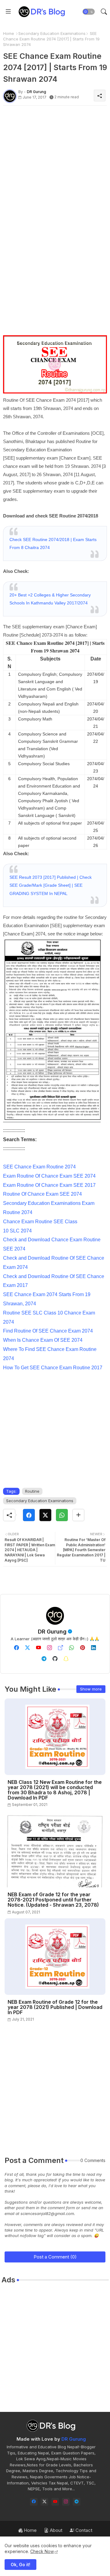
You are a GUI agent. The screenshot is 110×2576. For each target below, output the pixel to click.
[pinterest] (82, 1648)
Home (9, 33)
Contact (83, 2530)
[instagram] (50, 1648)
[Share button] (78, 1515)
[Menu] (8, 12)
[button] (89, 12)
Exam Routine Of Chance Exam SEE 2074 (49, 1176)
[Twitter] (45, 1515)
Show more (91, 1689)
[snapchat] (66, 1659)
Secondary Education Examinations (52, 33)
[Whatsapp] (62, 1515)
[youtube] (38, 1648)
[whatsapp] (71, 1648)
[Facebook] (29, 1515)
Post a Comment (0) (55, 2257)
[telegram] (44, 1659)
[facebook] (16, 1648)
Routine (32, 1491)
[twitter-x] (44, 2502)
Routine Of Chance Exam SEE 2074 (42, 1194)
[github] (55, 1659)
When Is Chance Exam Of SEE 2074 (43, 1340)
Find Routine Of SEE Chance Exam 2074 (48, 1331)
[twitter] (28, 1648)
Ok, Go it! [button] (20, 2565)
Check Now (42, 2551)
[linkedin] (94, 1648)
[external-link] (61, 1648)
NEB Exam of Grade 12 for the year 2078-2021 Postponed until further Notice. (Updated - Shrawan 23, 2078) (53, 1900)
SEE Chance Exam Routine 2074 (39, 1167)
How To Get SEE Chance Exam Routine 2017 (53, 1368)
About (55, 2530)
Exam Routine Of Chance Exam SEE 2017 (49, 1185)
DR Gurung (52, 1632)
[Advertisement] (55, 165)
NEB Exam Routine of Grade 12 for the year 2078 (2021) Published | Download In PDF (55, 2007)
